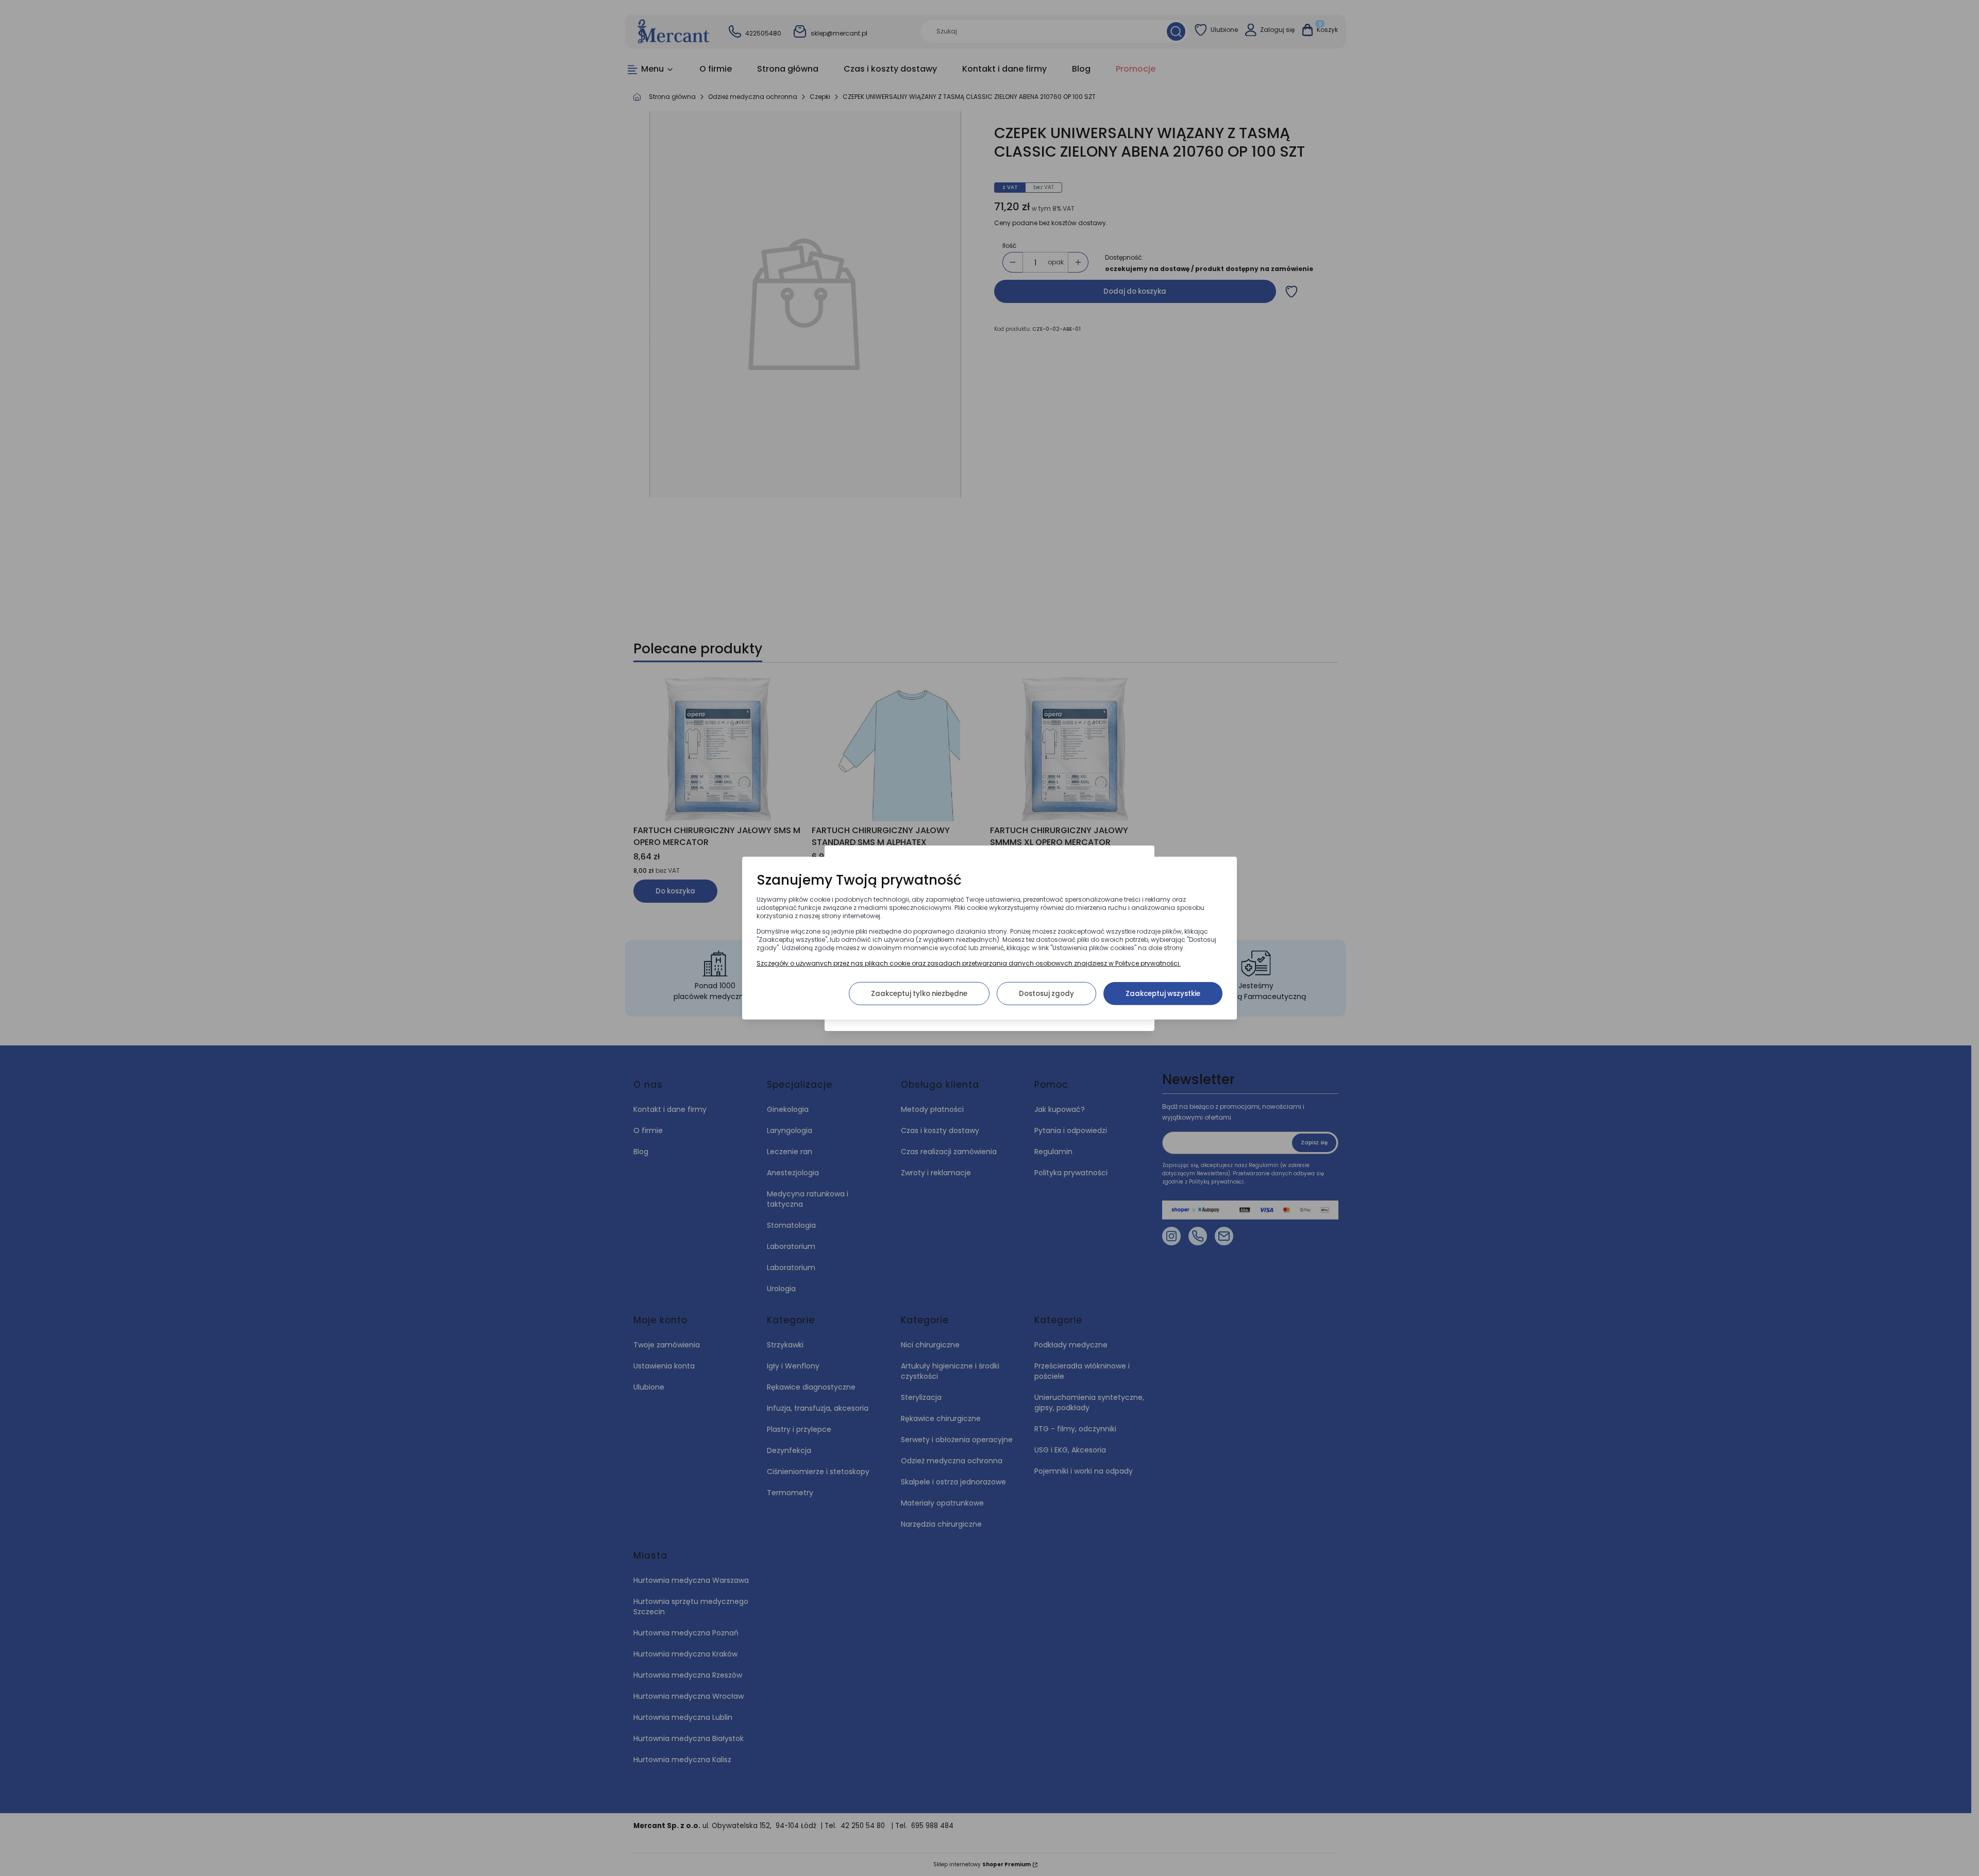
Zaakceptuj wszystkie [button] (1163, 993)
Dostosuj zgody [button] (1046, 993)
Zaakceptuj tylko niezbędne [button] (919, 993)
